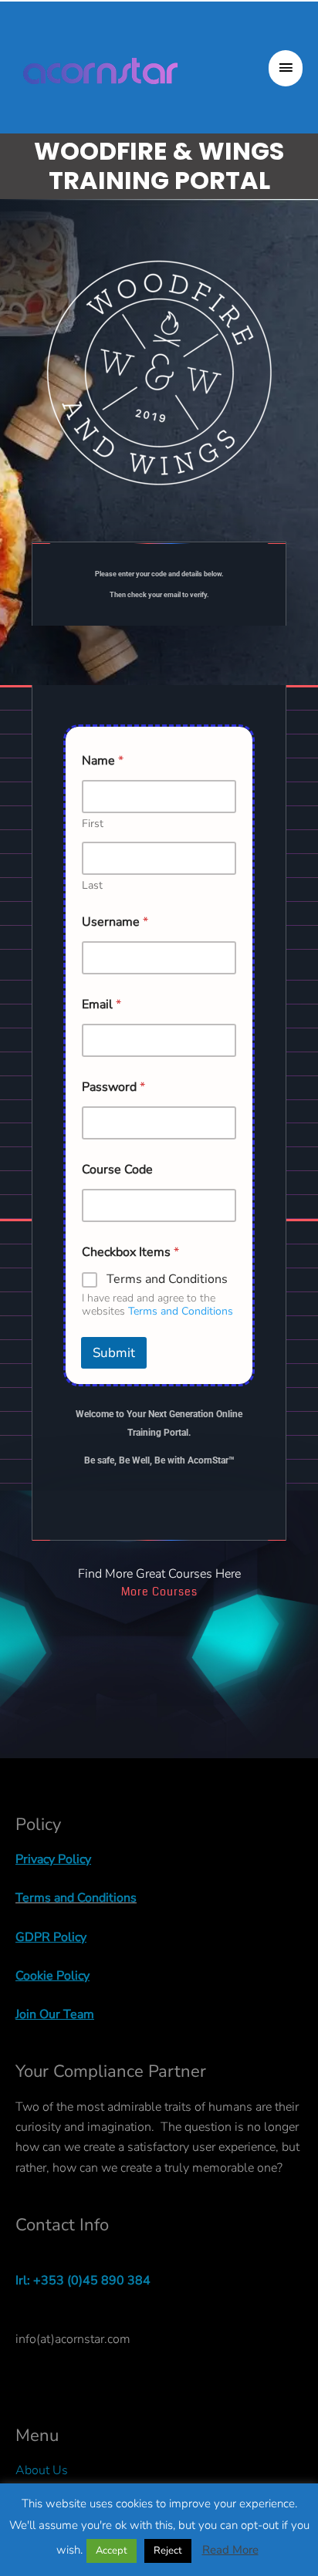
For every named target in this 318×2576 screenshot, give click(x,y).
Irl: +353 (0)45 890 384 (83, 2281)
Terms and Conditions (167, 1280)
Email (101, 1005)
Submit (114, 1353)
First (93, 824)
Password (113, 1087)
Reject (168, 2551)
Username (115, 922)
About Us (42, 2470)
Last (92, 885)
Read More (230, 2550)
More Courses (159, 1592)
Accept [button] (112, 2551)
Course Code (117, 1170)
